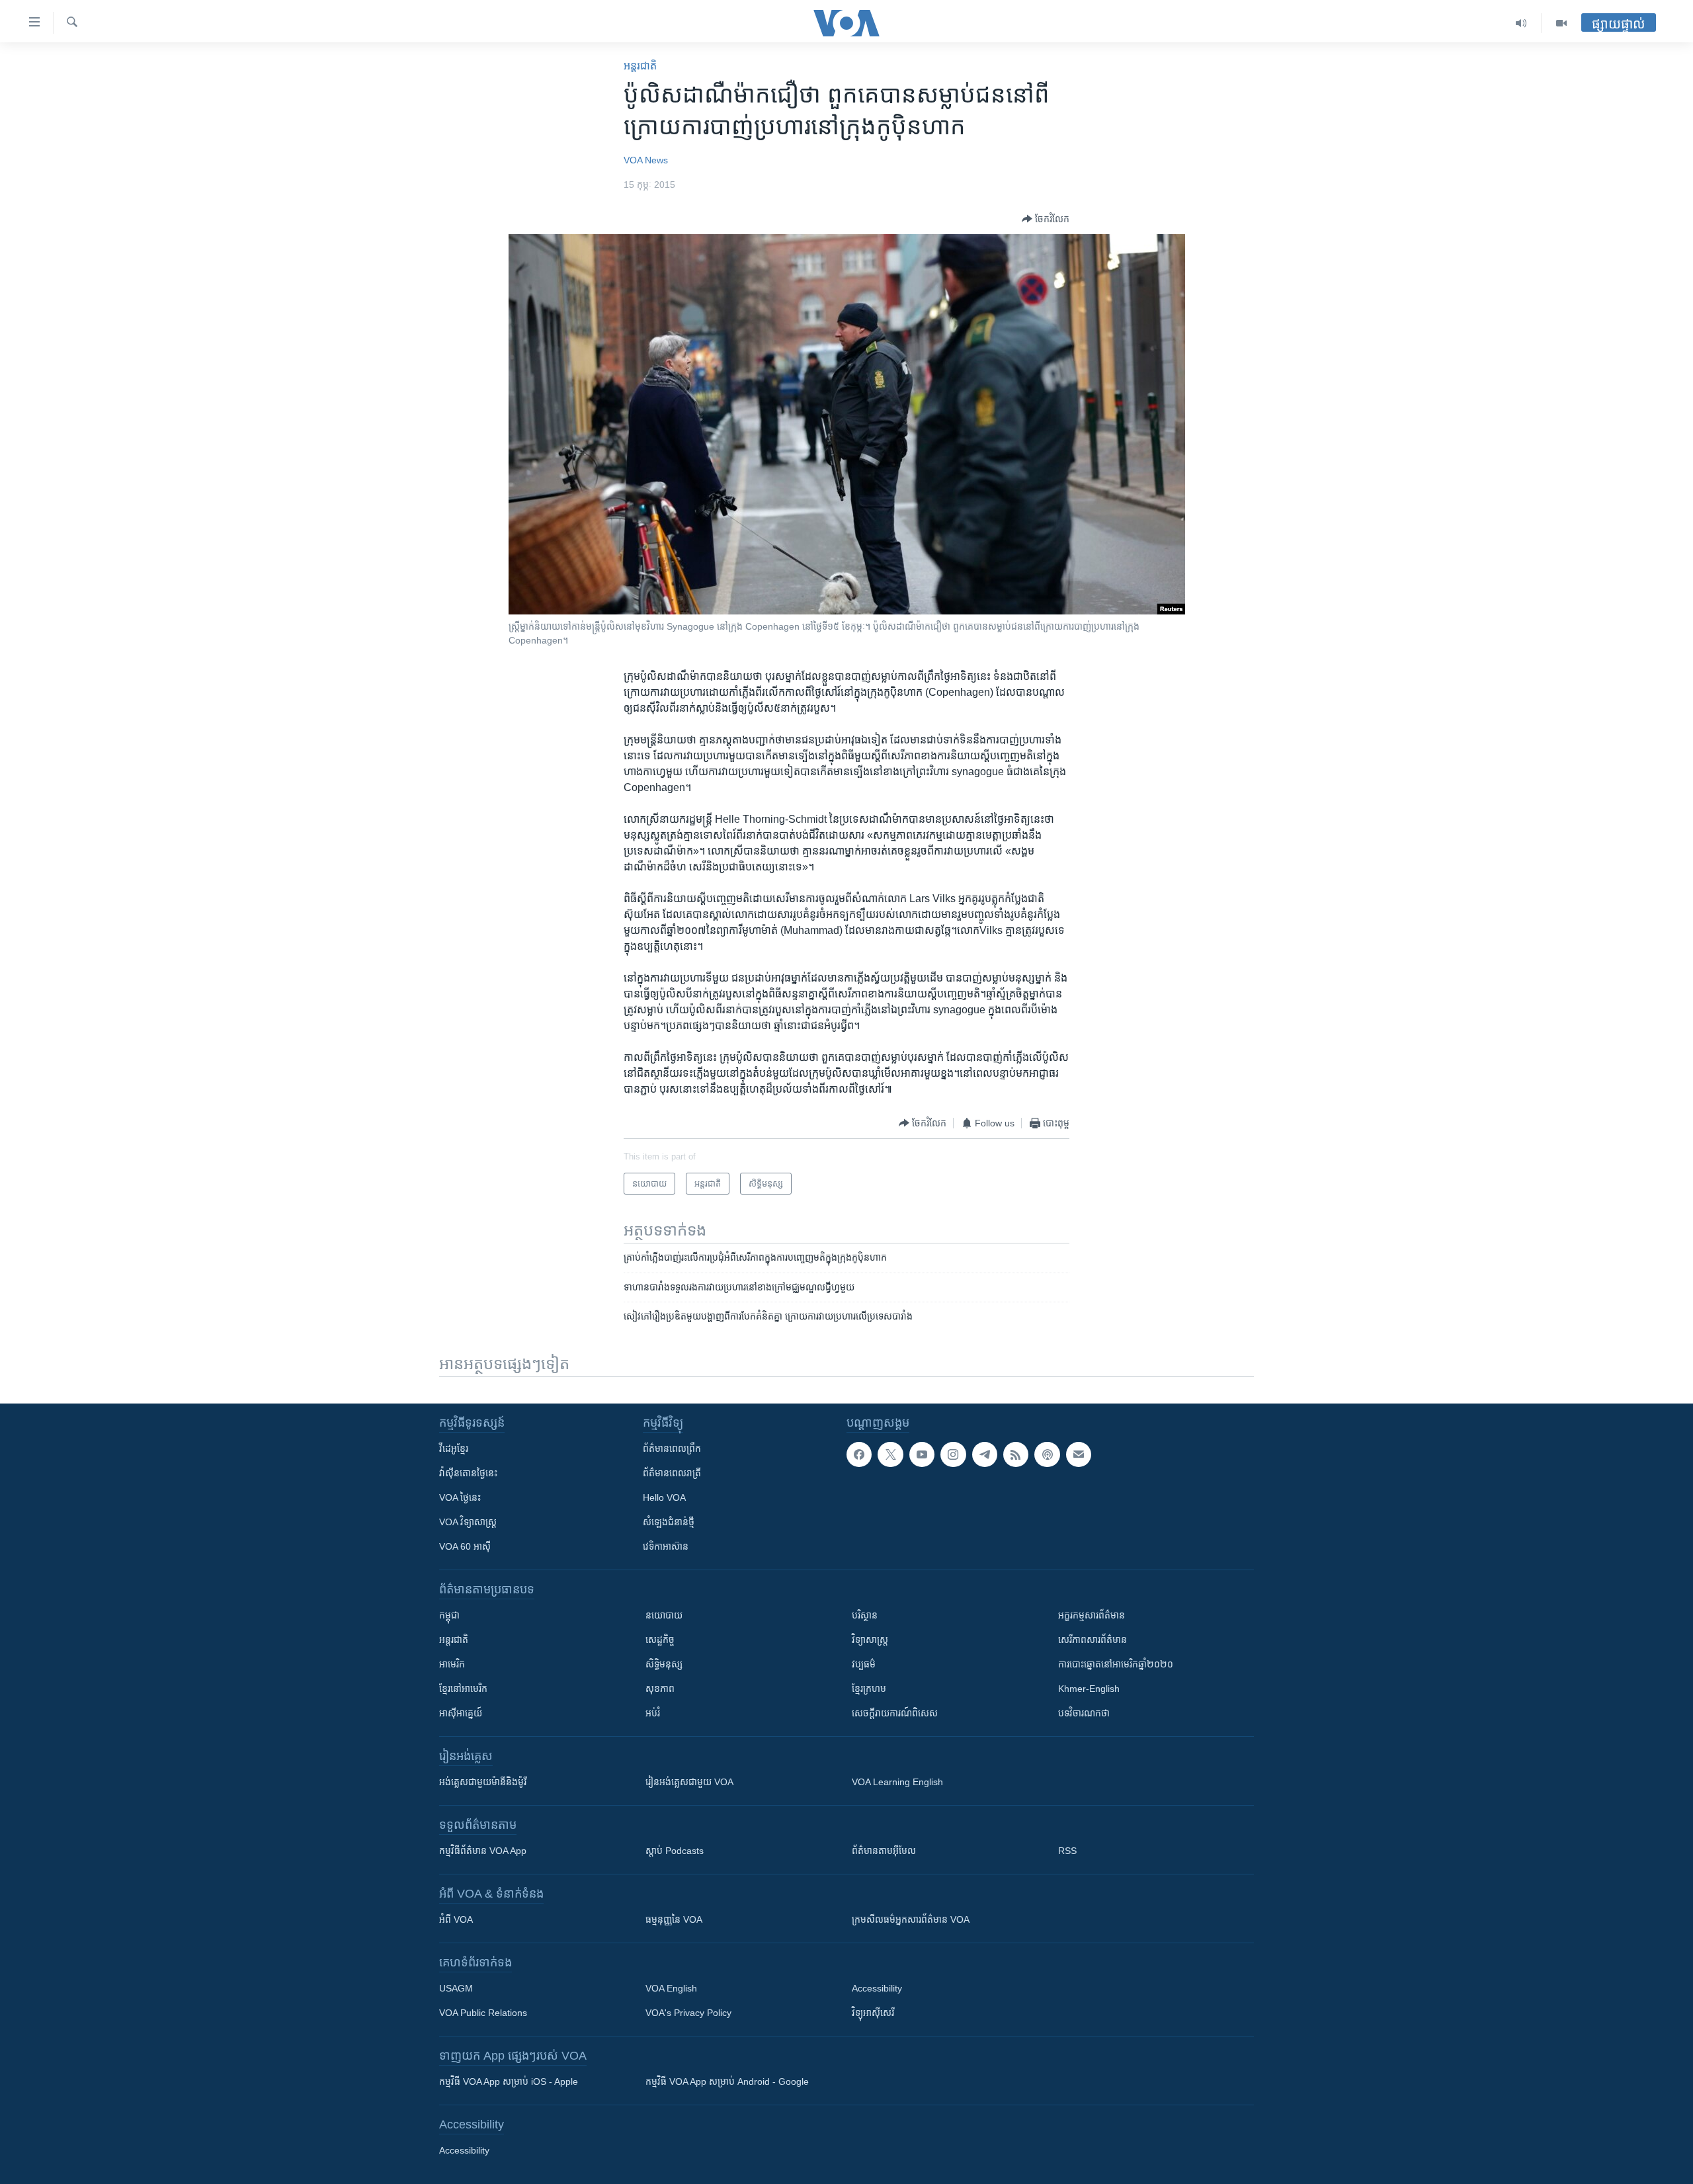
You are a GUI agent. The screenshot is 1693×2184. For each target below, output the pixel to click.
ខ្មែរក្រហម (869, 1689)
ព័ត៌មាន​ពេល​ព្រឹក (672, 1449)
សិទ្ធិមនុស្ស (664, 1664)
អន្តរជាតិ (640, 66)
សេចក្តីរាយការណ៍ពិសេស (895, 1713)
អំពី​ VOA (456, 1919)
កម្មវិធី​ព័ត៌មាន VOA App (483, 1851)
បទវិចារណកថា (1084, 1713)
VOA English (671, 1988)
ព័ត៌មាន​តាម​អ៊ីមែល (884, 1851)
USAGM (456, 1988)
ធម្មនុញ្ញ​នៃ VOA (674, 1919)
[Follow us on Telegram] (985, 1454)
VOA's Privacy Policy (688, 2013)
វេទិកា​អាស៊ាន (666, 1546)
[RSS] (1016, 1454)
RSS (1067, 1851)
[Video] (1561, 23)
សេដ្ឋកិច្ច (660, 1640)
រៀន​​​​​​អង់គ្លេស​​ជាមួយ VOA (689, 1782)
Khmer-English (1089, 1689)
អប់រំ (653, 1713)
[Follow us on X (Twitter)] (890, 1454)
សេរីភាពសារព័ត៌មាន (1093, 1640)
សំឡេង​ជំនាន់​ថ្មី (669, 1522)
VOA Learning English (897, 1782)
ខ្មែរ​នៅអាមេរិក (463, 1689)
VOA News (646, 160)
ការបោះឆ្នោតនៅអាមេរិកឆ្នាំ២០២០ (1116, 1664)
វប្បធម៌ (864, 1664)
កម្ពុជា (449, 1615)
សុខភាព (660, 1689)
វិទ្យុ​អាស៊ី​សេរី (873, 2013)
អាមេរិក (452, 1664)
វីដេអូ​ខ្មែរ (454, 1449)
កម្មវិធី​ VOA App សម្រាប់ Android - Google (727, 2081)
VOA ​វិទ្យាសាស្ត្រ (468, 1522)
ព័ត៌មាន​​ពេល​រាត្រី (672, 1473)
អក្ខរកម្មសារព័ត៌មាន (1092, 1615)
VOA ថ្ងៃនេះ (460, 1497)
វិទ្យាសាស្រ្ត (870, 1640)
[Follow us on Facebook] (859, 1454)
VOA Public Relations (483, 2013)
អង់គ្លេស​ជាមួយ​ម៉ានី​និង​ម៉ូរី (483, 1782)
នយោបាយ (664, 1615)
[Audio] (1521, 23)
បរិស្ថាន (865, 1615)
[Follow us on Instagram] (953, 1454)
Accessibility (877, 1988)
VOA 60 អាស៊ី (465, 1546)
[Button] (1046, 219)
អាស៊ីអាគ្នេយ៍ (461, 1713)
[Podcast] (1047, 1454)
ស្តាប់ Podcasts (675, 1851)
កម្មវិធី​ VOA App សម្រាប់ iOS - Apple (509, 2081)
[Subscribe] (1079, 1454)
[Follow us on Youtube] (922, 1454)
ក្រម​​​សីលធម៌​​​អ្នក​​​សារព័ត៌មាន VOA (911, 1919)
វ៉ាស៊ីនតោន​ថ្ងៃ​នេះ (468, 1473)
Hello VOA (664, 1497)
